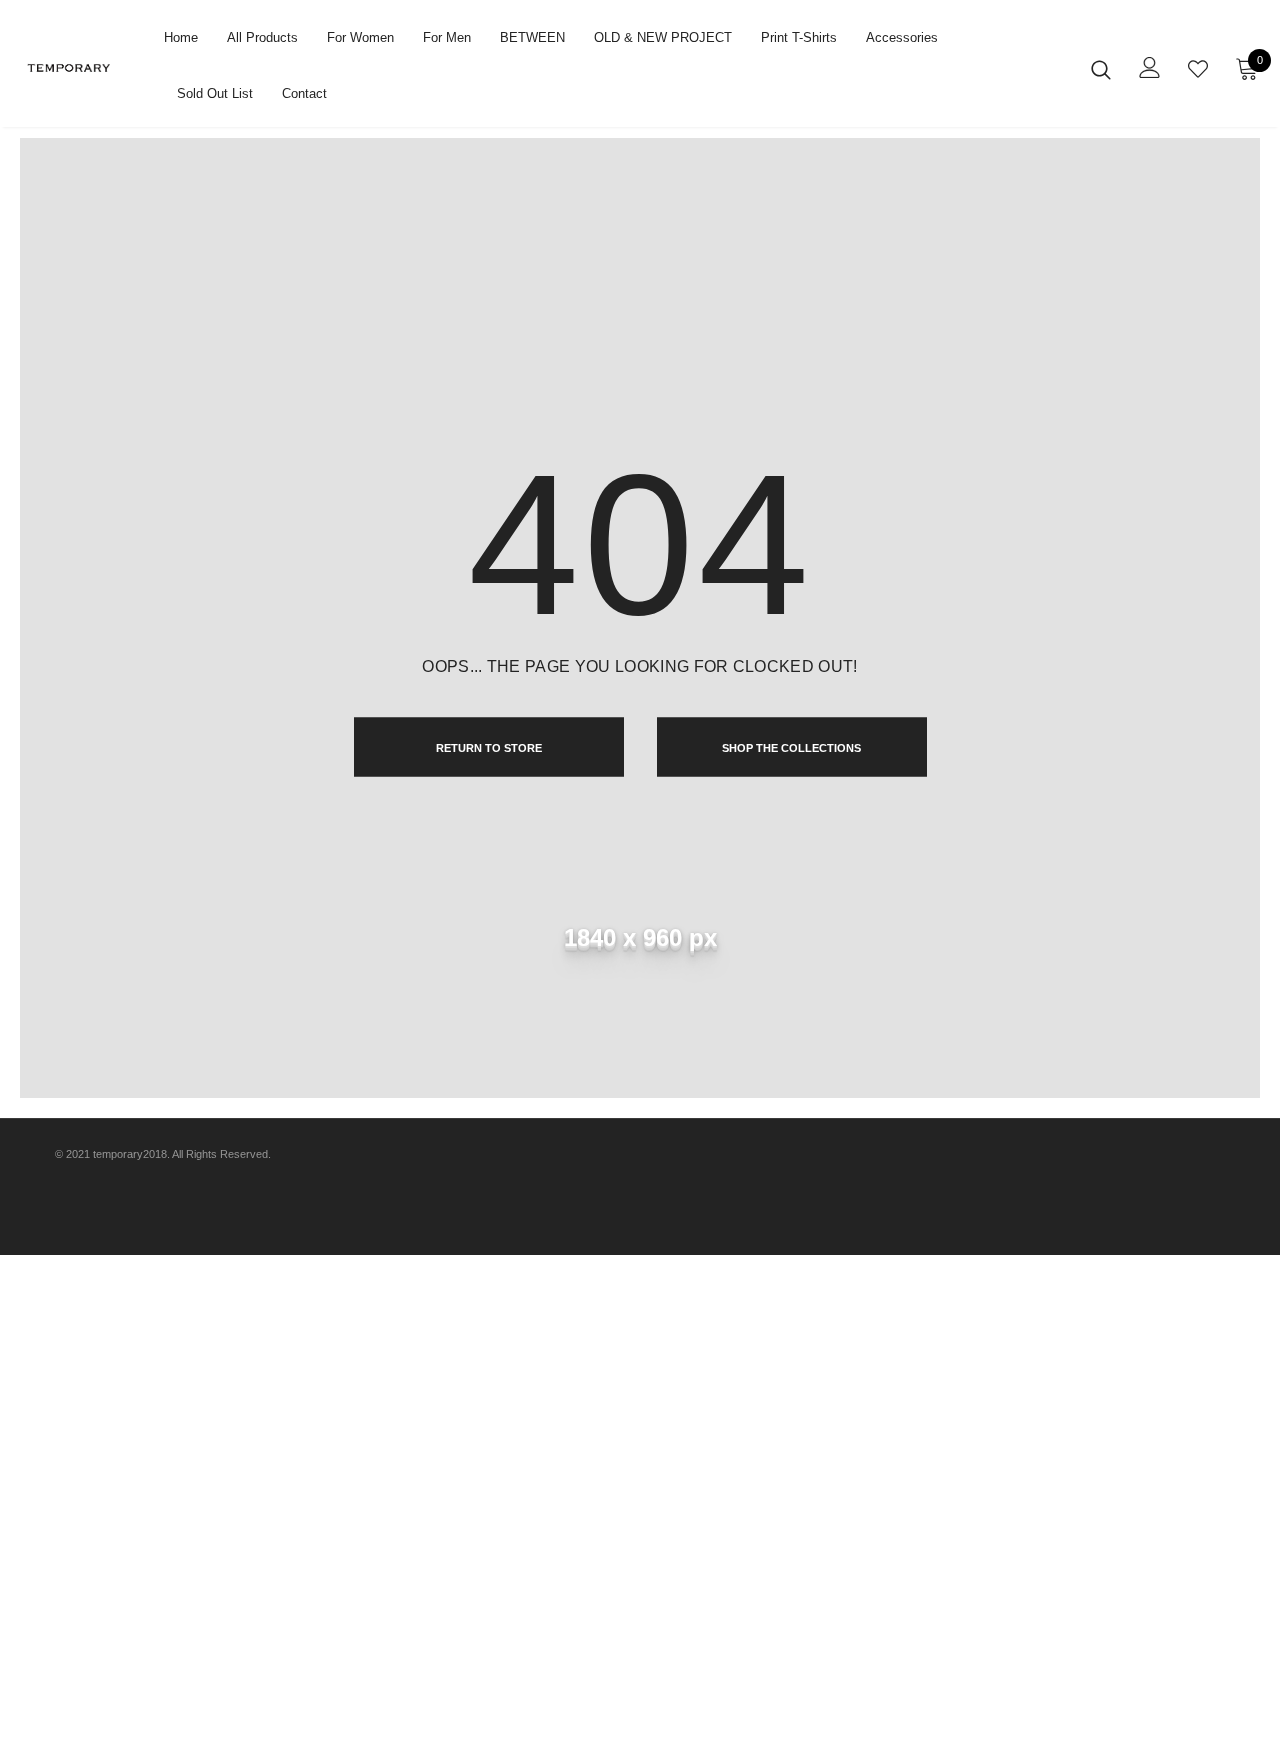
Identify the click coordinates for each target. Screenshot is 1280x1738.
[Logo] (84, 68)
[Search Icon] (1101, 69)
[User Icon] (1150, 67)
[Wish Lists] (1198, 69)
